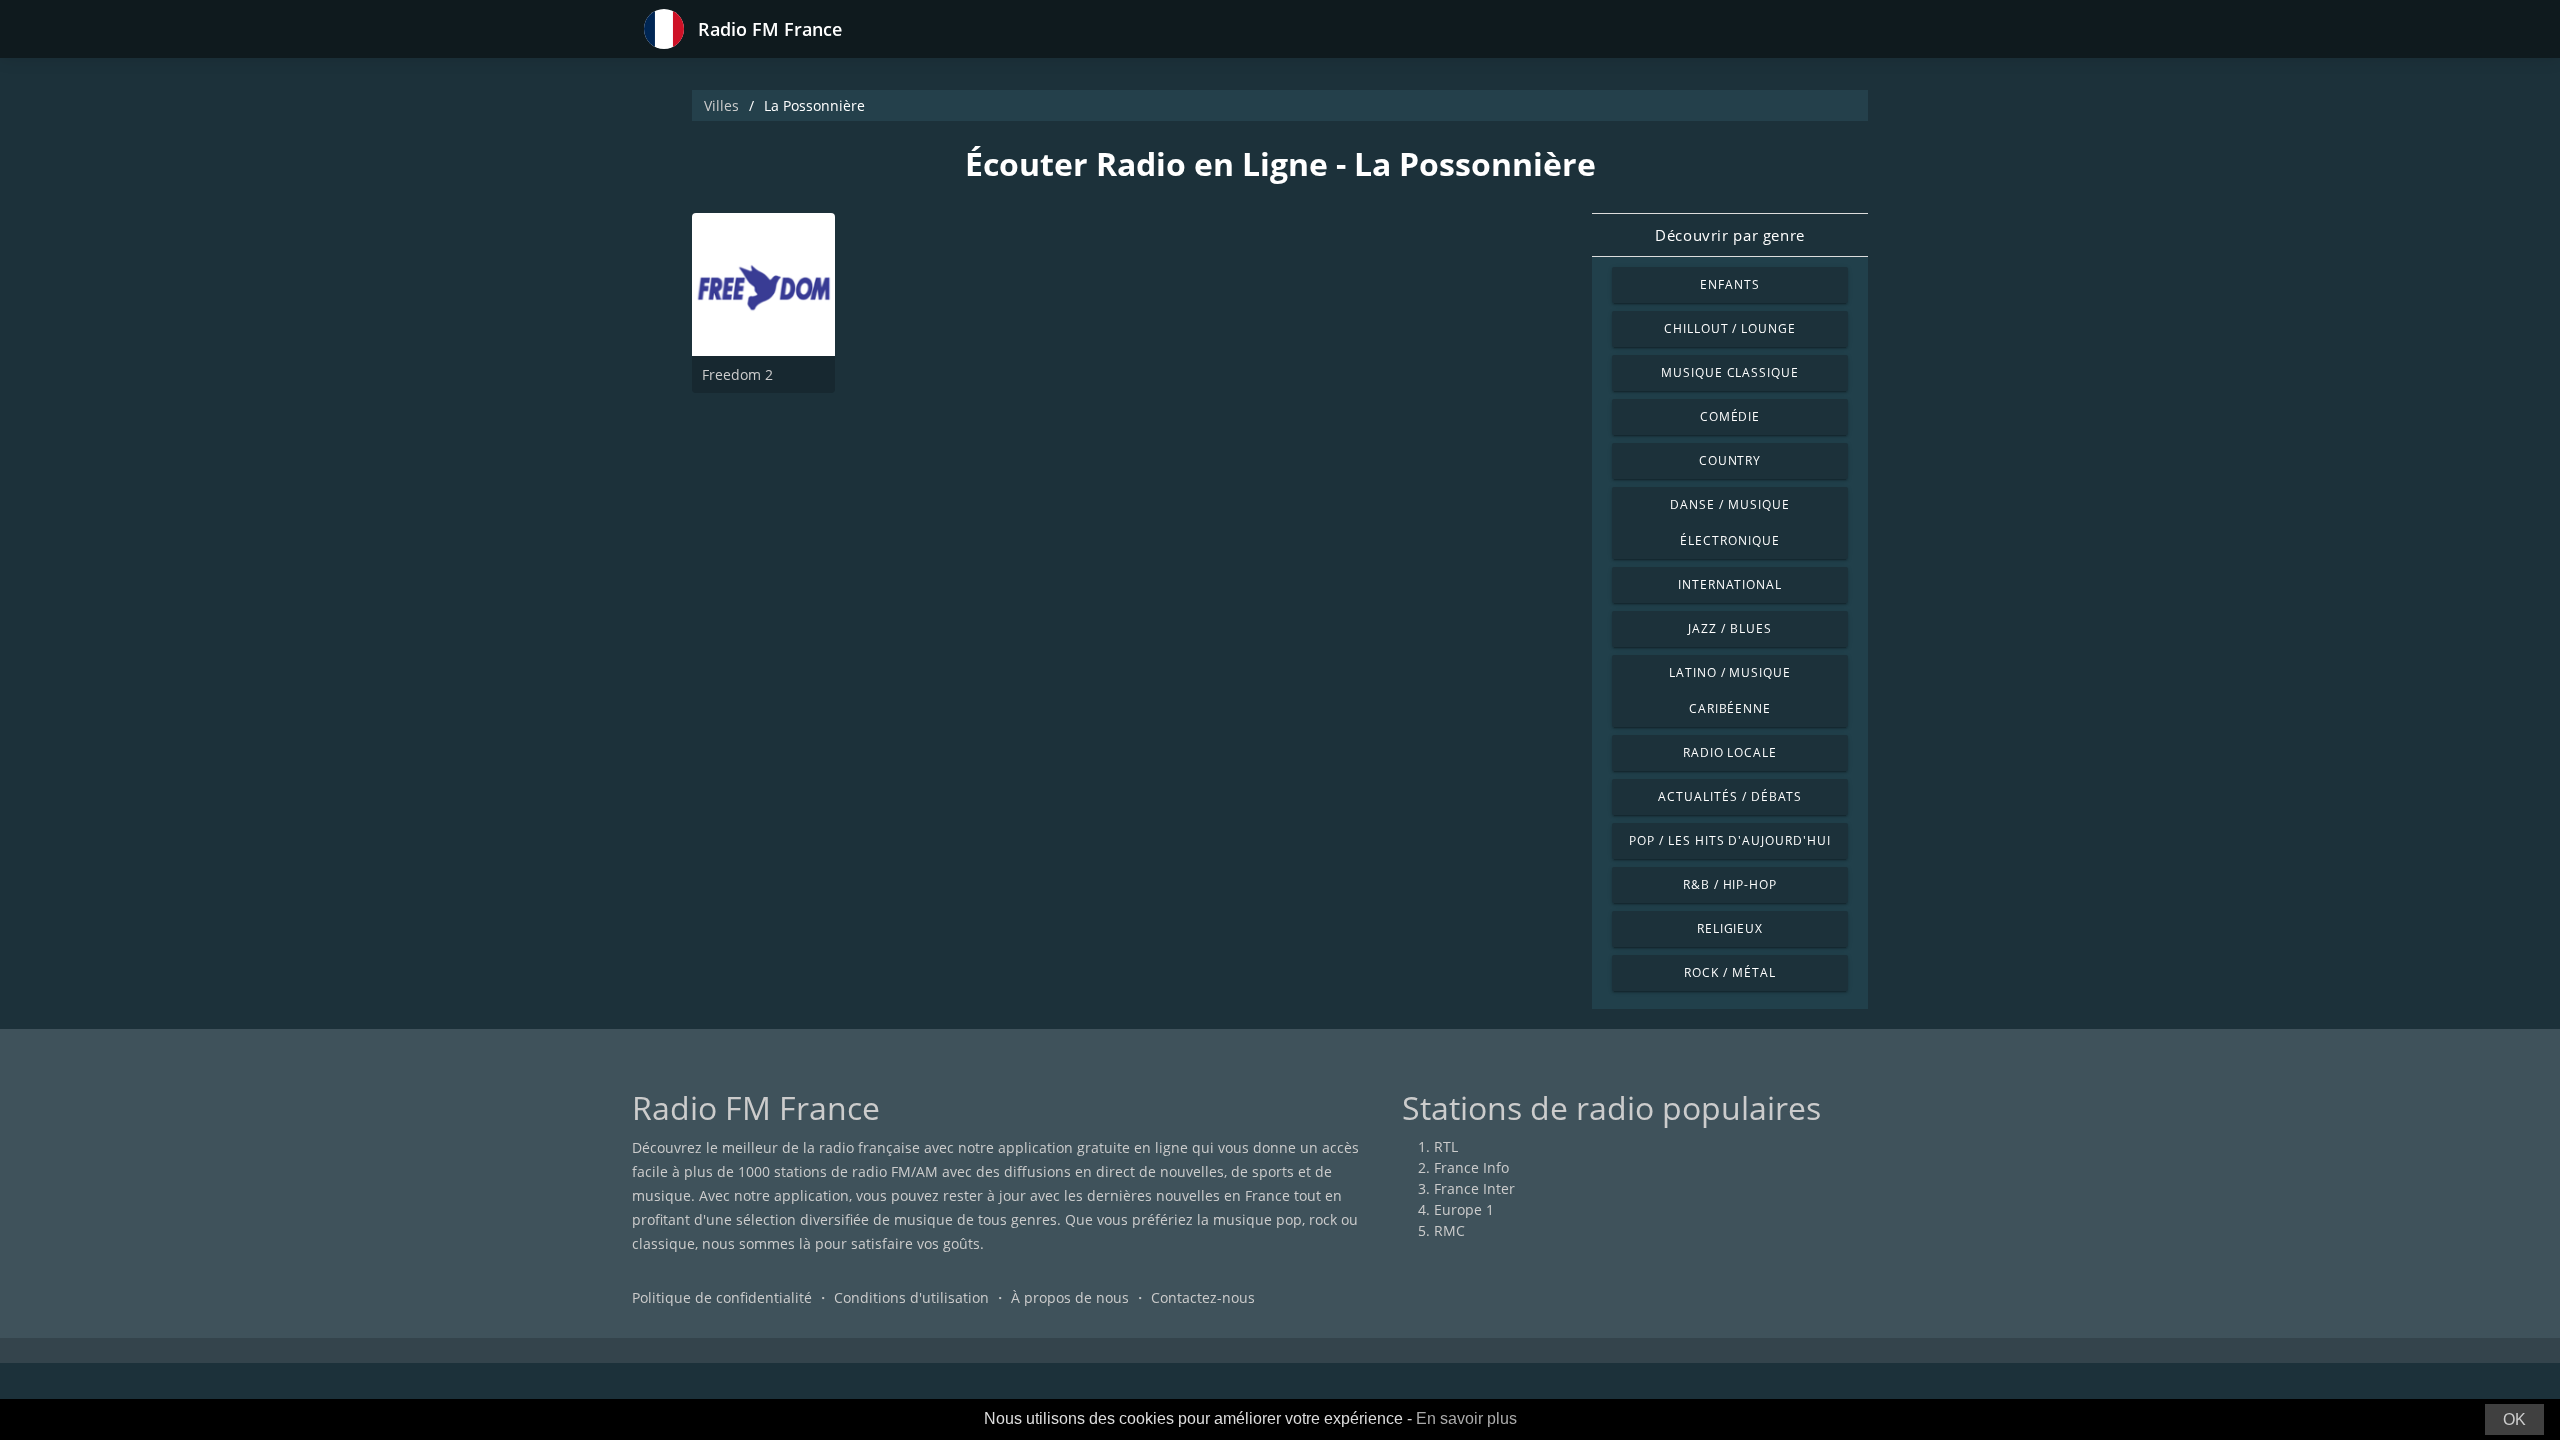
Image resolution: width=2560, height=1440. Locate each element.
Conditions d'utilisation (911, 1297)
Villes (721, 105)
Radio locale (1730, 752)
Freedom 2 (737, 374)
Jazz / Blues (1730, 628)
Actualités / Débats (1729, 796)
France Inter (1474, 1188)
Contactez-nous (1203, 1297)
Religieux (1730, 928)
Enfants (1730, 284)
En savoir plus (1466, 1418)
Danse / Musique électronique (1729, 522)
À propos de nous (1070, 1297)
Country (1730, 460)
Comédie (1730, 416)
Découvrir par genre (1729, 235)
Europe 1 (1464, 1209)
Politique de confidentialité (722, 1297)
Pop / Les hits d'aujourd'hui (1730, 840)
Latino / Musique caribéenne (1730, 690)
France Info (1471, 1167)
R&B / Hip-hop (1730, 884)
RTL (1446, 1146)
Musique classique (1730, 372)
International (1730, 584)
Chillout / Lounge (1730, 328)
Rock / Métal (1730, 972)
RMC (1449, 1230)
